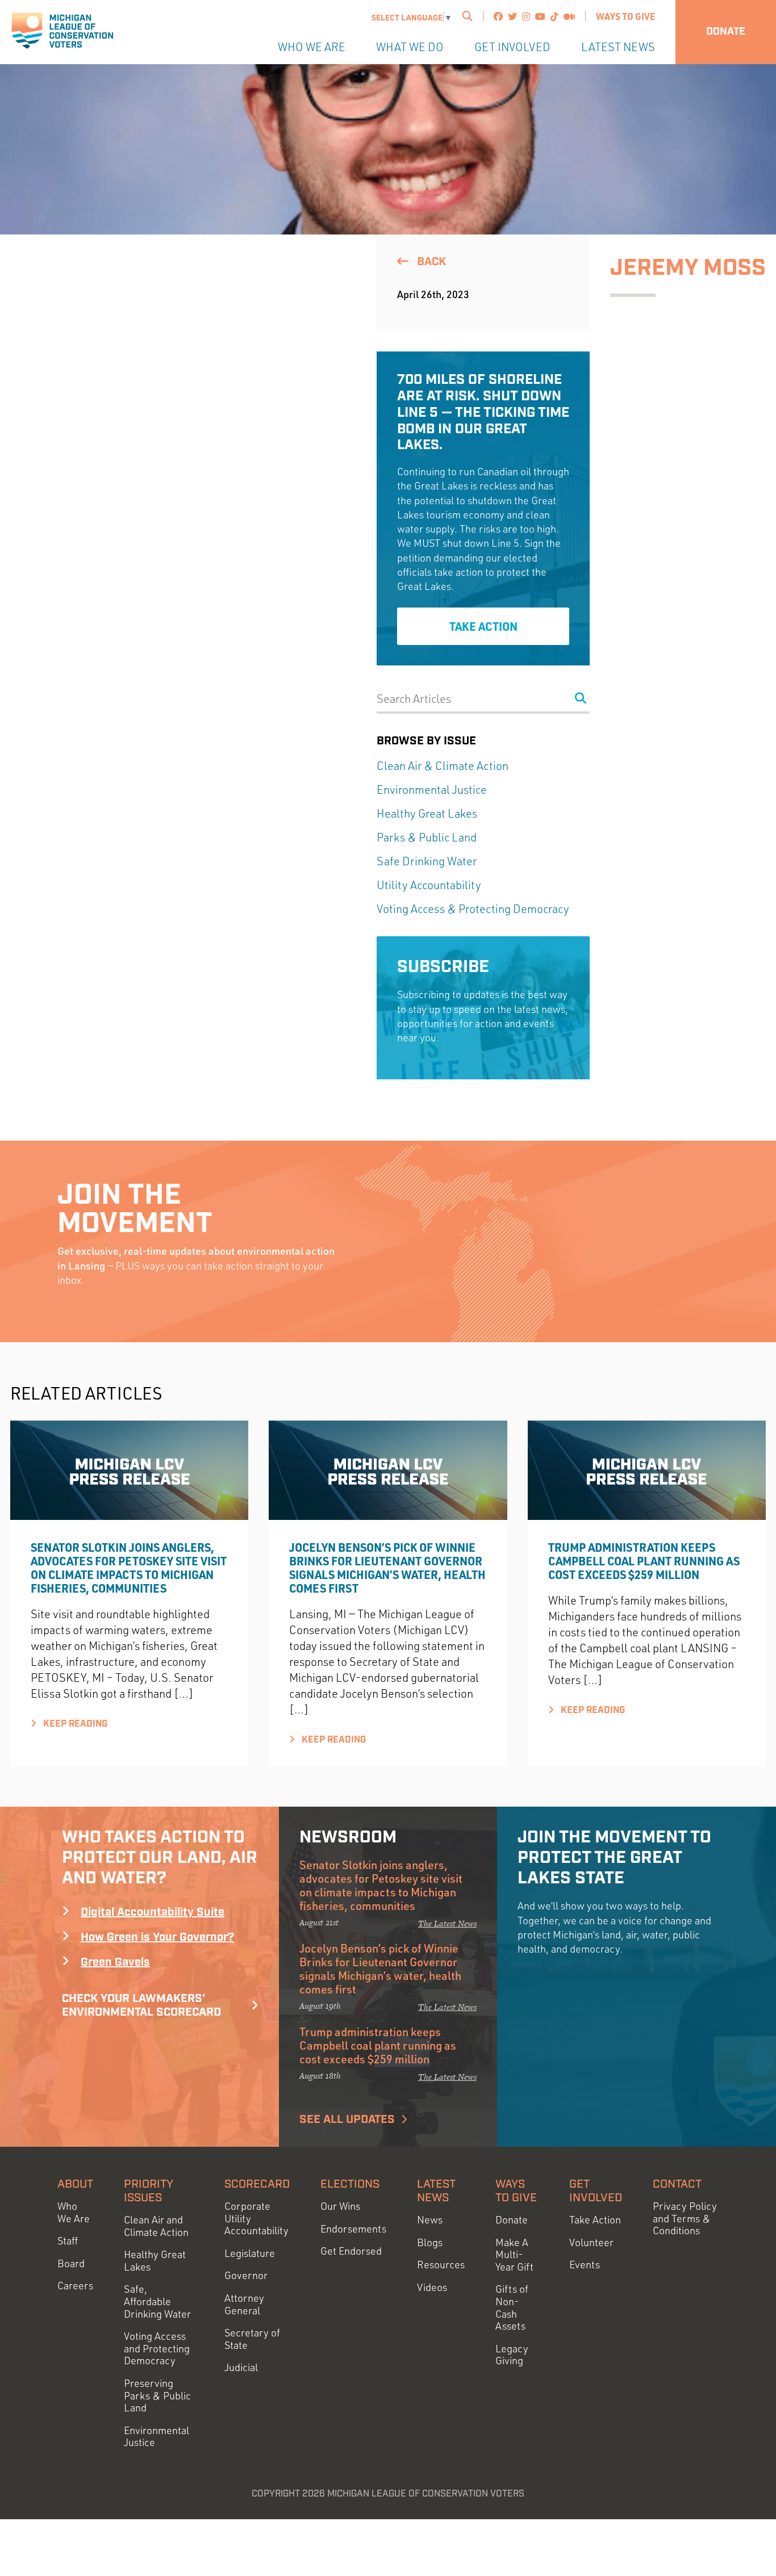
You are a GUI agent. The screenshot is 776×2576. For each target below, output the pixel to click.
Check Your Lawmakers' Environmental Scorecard (141, 2005)
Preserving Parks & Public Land (157, 2395)
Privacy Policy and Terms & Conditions (685, 2218)
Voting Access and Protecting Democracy (157, 2348)
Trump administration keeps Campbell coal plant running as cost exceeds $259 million (644, 1561)
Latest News (618, 47)
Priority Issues (149, 2191)
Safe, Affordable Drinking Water (157, 2301)
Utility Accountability (429, 885)
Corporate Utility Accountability (256, 2218)
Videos (432, 2287)
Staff (68, 2241)
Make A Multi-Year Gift (514, 2255)
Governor (246, 2275)
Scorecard (257, 2184)
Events (585, 2265)
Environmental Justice (432, 789)
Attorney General (244, 2304)
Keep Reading (74, 1724)
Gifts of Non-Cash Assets (512, 2307)
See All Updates (347, 2120)
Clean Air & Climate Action (443, 766)
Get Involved (512, 47)
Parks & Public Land (427, 837)
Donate (726, 32)
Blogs (430, 2242)
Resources (441, 2265)
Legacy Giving (512, 2355)
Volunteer (591, 2242)
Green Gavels (115, 1962)
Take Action (483, 626)
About (75, 2184)
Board (71, 2263)
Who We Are (312, 47)
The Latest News (447, 1923)
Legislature (250, 2253)
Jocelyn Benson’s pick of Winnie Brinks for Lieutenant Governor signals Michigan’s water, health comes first (387, 1568)
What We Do (410, 47)
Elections (350, 2184)
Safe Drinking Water (427, 861)
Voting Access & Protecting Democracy (473, 909)
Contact (677, 2184)
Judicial (241, 2367)
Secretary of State (252, 2339)
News (430, 2220)
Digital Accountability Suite (153, 1912)
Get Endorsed (351, 2251)
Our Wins (340, 2206)
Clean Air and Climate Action (156, 2226)
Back (430, 262)
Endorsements (353, 2229)
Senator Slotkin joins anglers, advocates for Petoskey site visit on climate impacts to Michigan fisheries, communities (129, 1568)
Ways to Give (625, 16)
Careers (75, 2286)
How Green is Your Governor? (157, 1937)
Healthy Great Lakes (427, 813)
